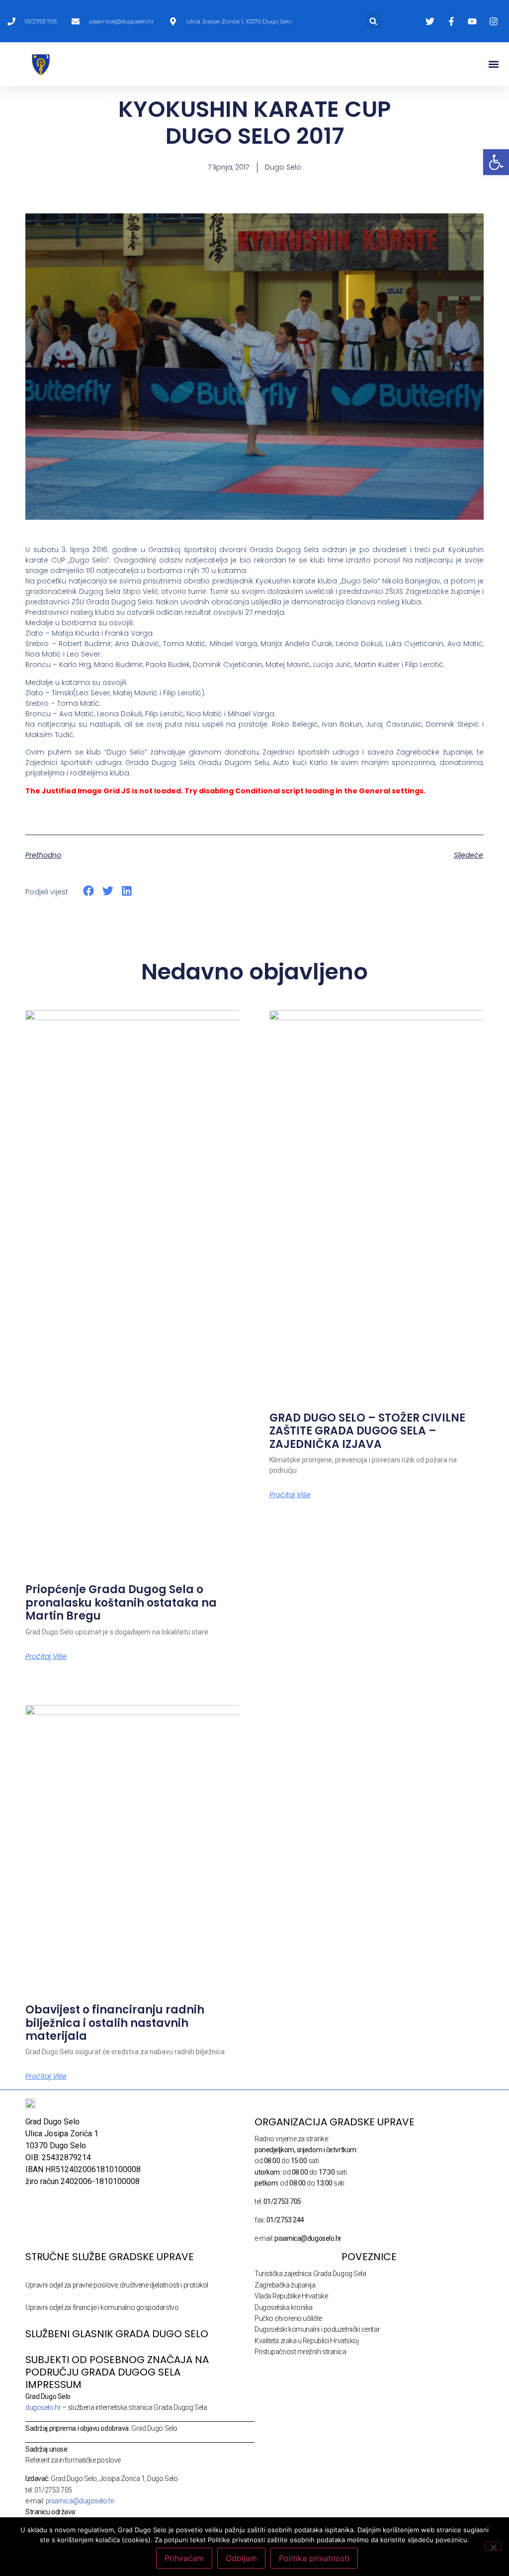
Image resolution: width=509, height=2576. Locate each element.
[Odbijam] (493, 2546)
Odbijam (241, 2558)
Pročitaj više (46, 1656)
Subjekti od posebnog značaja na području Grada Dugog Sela (117, 2366)
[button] (374, 21)
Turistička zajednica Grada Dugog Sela (310, 2274)
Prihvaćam (184, 2558)
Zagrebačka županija (285, 2285)
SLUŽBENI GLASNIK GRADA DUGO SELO (117, 2334)
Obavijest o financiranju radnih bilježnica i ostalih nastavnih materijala (115, 2023)
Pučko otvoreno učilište (288, 2318)
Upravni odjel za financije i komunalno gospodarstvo (102, 2307)
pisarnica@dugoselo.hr (80, 2501)
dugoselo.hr (43, 2407)
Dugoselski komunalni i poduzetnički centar (317, 2329)
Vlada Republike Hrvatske (291, 2296)
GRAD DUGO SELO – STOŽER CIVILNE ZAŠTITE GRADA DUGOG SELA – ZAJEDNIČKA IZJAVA (367, 1431)
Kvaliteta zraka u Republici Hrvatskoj (306, 2341)
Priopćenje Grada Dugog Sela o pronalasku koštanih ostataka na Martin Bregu (121, 1603)
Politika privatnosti (314, 2558)
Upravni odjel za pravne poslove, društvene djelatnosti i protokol (117, 2285)
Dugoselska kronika (284, 2307)
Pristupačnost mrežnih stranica (300, 2352)
